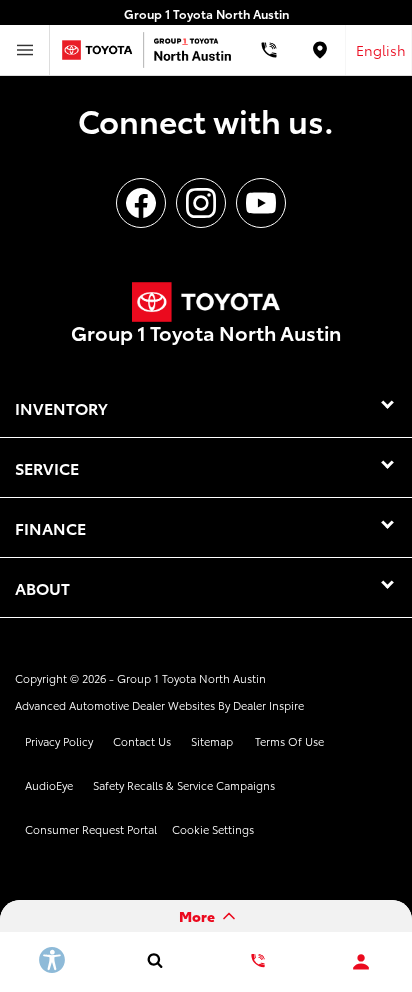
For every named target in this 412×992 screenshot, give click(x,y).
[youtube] (261, 203)
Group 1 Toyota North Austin (191, 678)
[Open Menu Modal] (25, 50)
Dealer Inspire (268, 705)
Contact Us (142, 741)
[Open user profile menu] (360, 962)
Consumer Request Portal (91, 829)
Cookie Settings (213, 829)
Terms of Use (289, 741)
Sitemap (212, 741)
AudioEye (49, 785)
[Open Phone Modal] (269, 50)
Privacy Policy (59, 741)
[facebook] (141, 203)
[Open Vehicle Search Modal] (154, 960)
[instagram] (201, 203)
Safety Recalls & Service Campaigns (184, 785)
